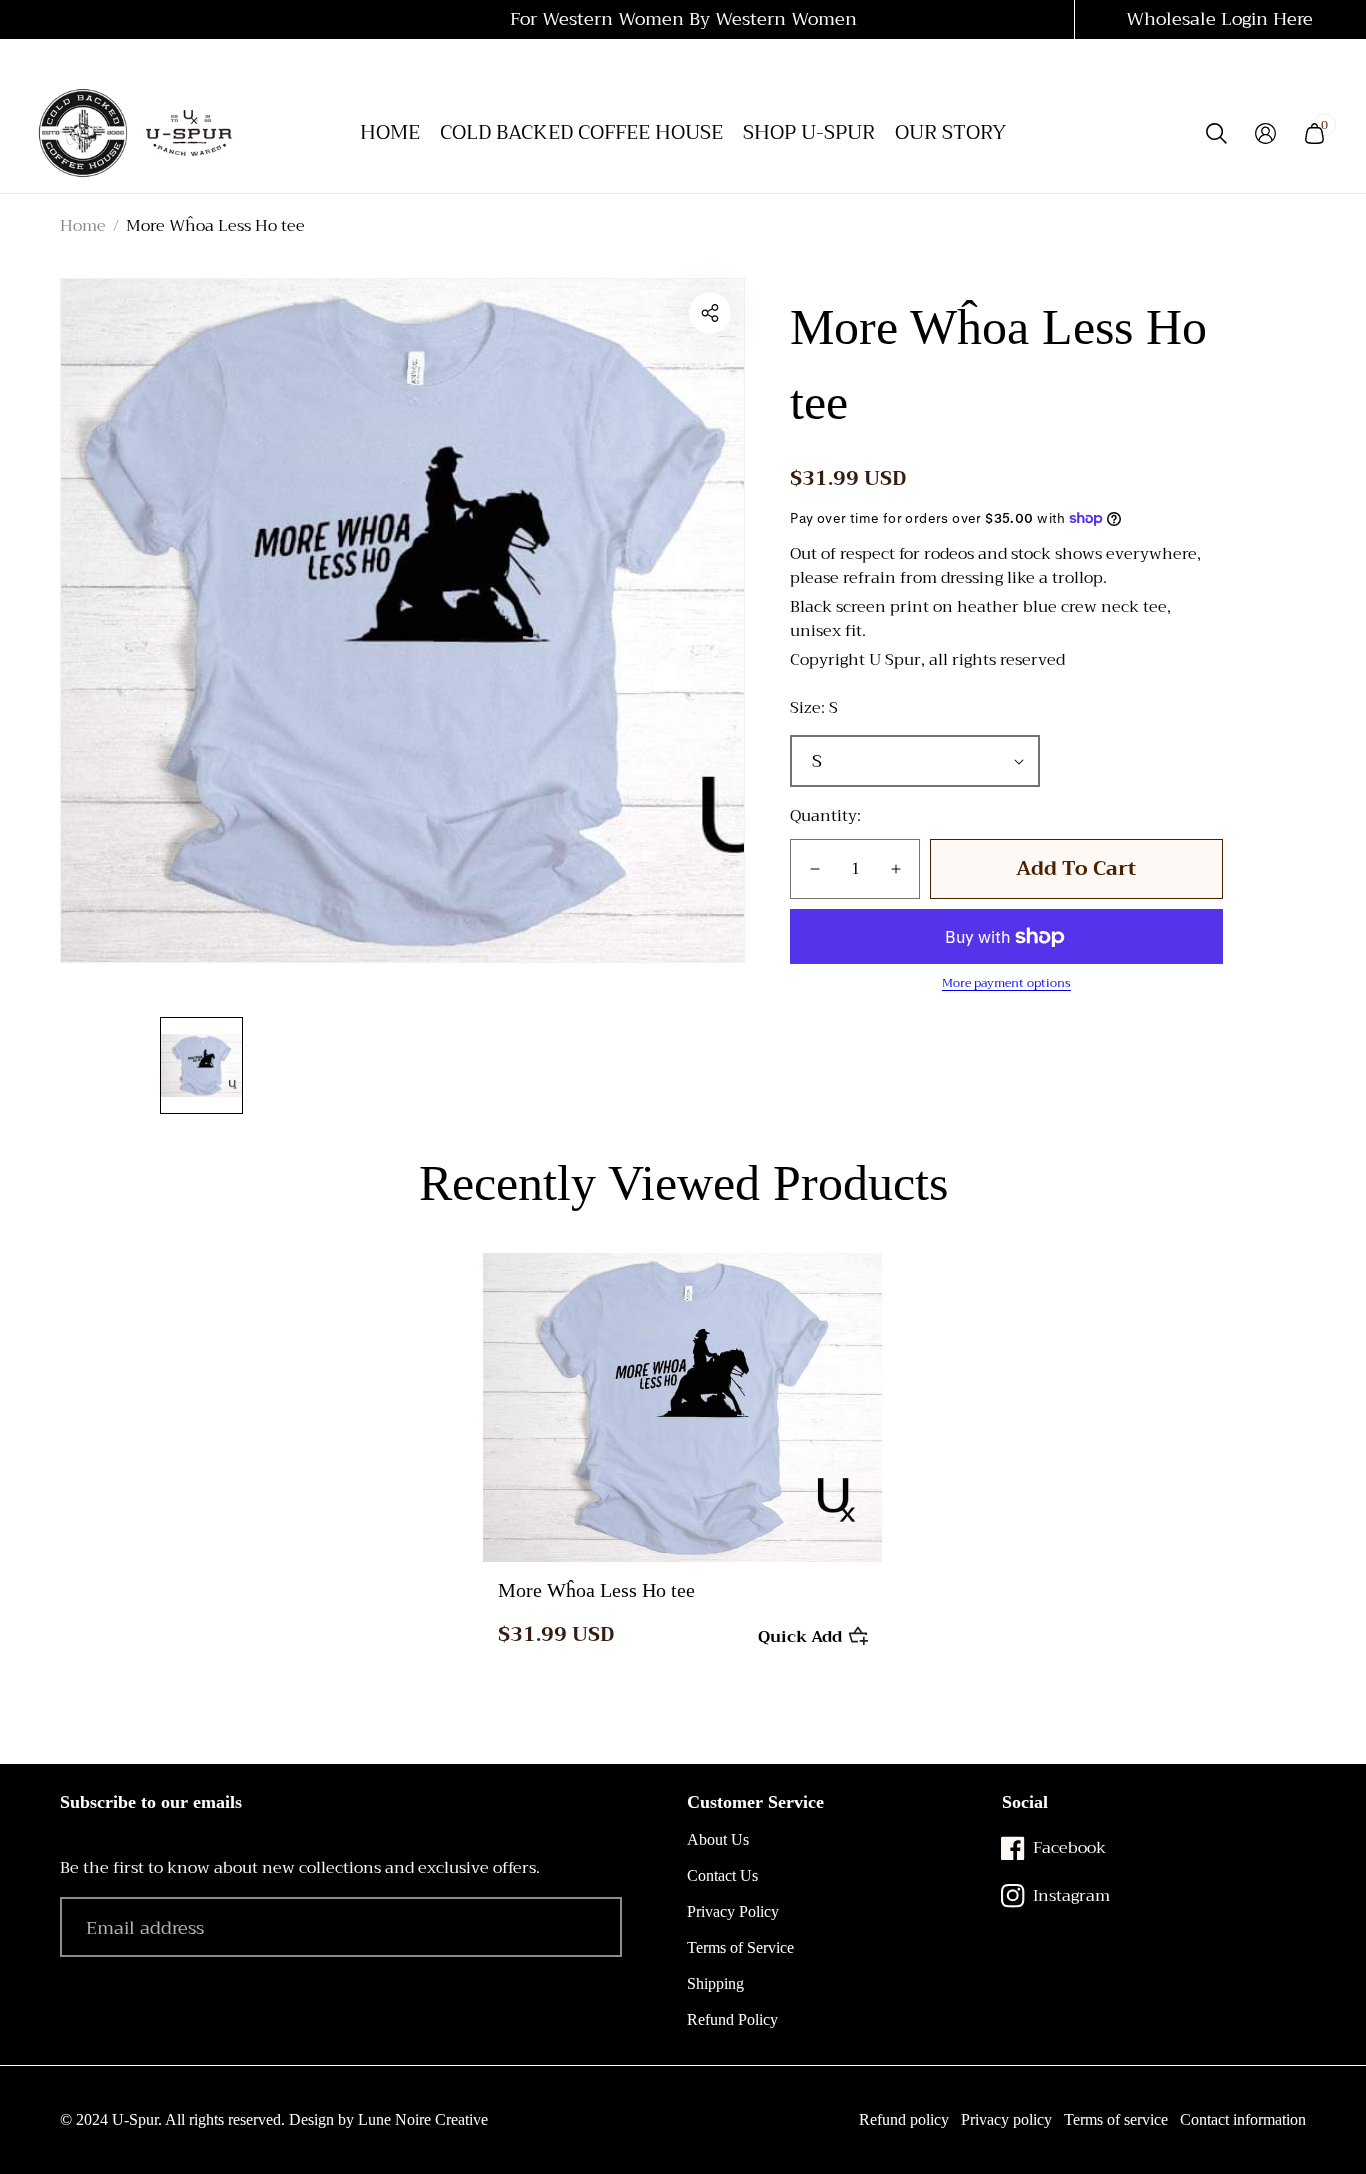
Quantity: (825, 816)
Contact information (1243, 2119)
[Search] (1216, 133)
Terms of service (1116, 2119)
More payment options (1006, 983)
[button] (710, 313)
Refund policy (904, 2119)
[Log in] (1265, 133)
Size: (814, 708)
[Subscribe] (580, 1927)
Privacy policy (1006, 2119)
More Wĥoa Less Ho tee (596, 1590)
